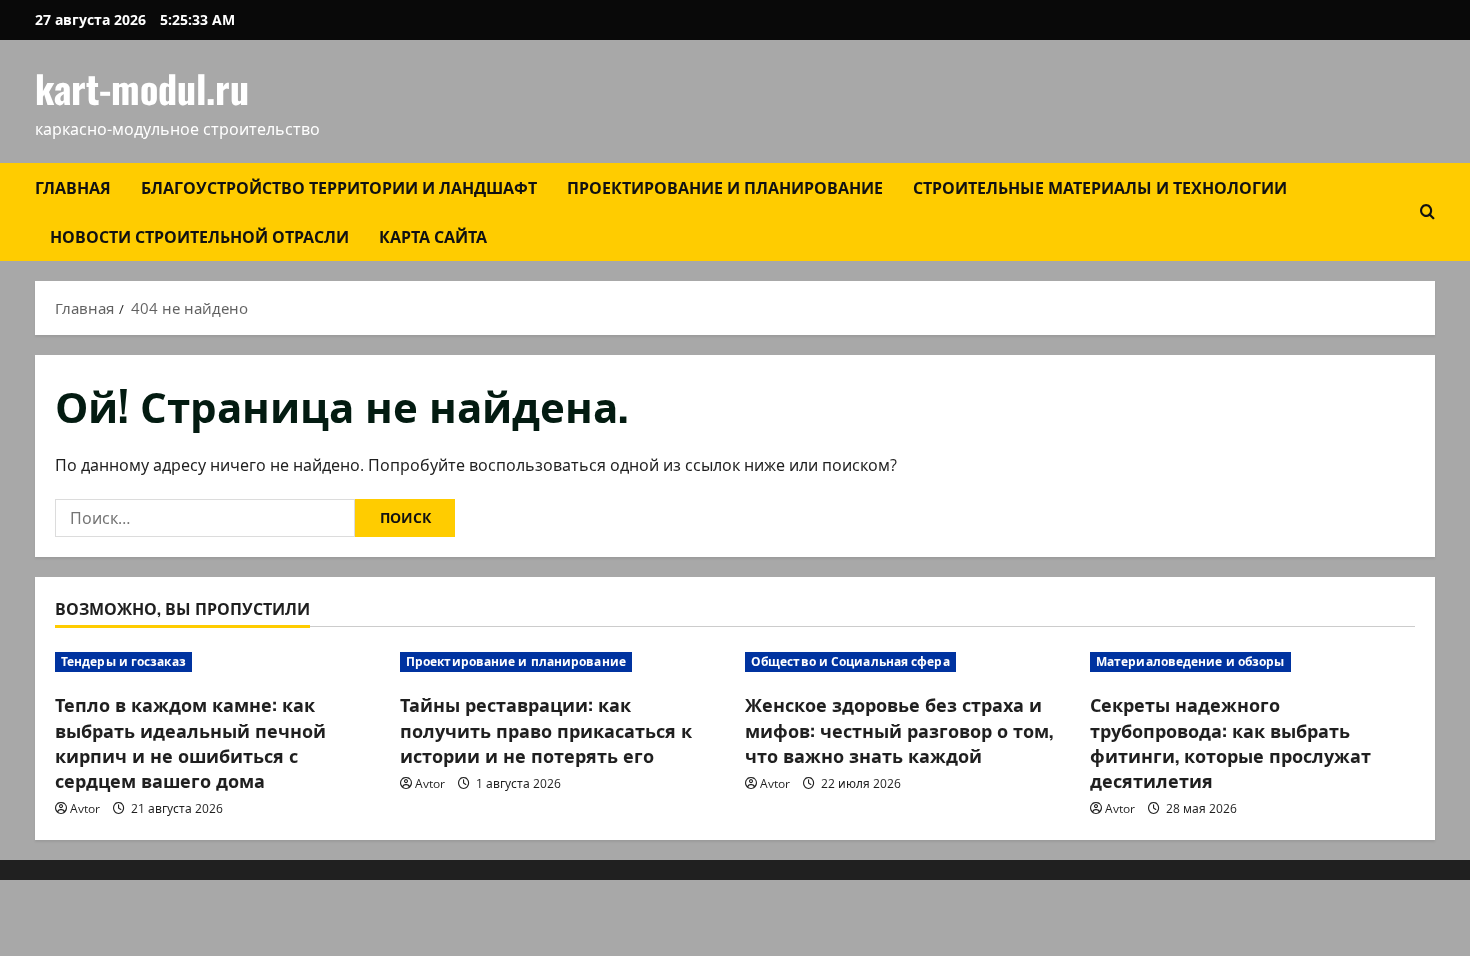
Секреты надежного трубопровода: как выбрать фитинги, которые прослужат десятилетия (1230, 742)
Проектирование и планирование (725, 187)
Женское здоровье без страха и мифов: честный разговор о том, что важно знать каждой (899, 729)
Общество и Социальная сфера (850, 661)
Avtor (85, 808)
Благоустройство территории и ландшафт (339, 187)
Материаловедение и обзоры (1190, 661)
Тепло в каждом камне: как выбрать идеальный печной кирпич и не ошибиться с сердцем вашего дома (190, 742)
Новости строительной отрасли (199, 236)
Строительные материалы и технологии (1100, 187)
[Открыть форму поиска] (1427, 211)
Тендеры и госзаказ (123, 661)
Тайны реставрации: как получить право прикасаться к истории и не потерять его (546, 729)
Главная (73, 187)
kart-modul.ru (142, 88)
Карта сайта (433, 236)
